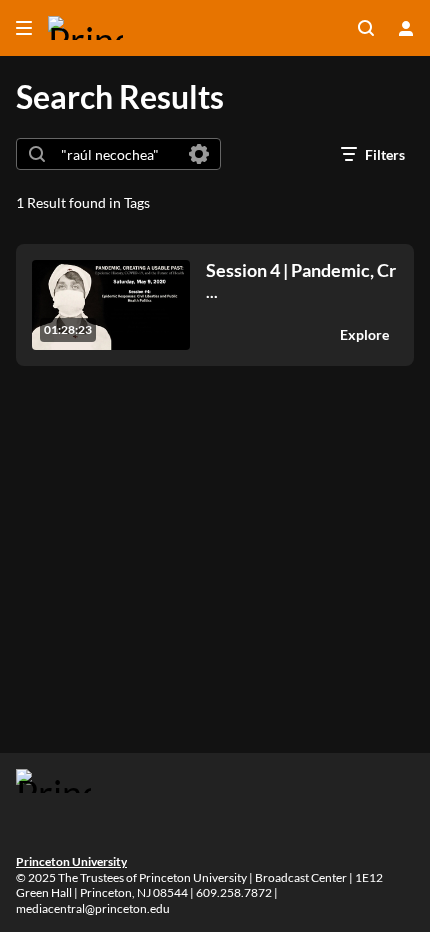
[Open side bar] (24, 28)
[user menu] (406, 28)
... (301, 280)
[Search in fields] (199, 154)
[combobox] (117, 154)
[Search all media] (366, 28)
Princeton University (71, 861)
